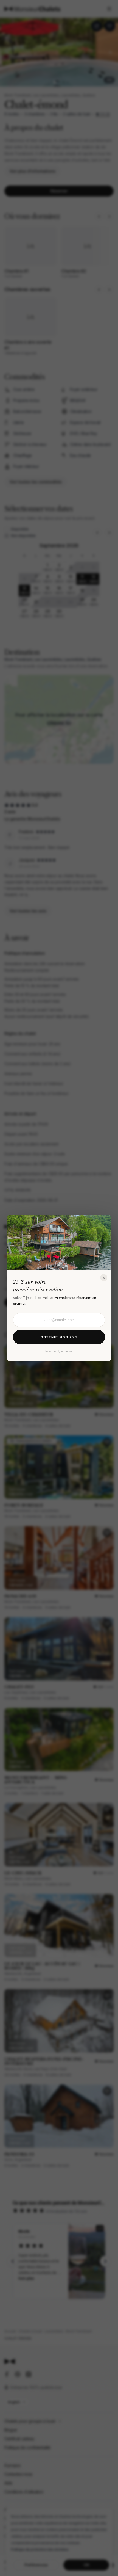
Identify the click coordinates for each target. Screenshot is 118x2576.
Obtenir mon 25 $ (59, 1337)
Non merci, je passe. (59, 1351)
